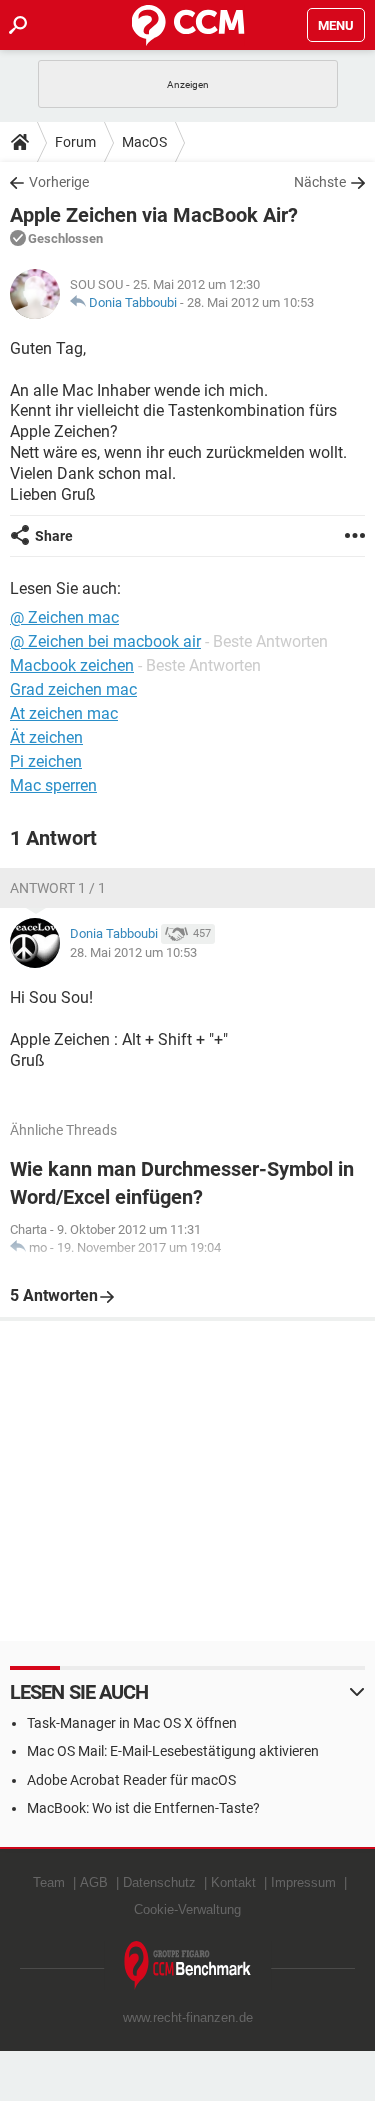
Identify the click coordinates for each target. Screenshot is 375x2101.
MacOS (144, 142)
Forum (75, 142)
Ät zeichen (46, 737)
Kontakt (233, 1882)
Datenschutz (159, 1882)
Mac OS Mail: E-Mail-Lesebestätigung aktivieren (173, 1751)
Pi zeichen (46, 761)
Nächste (320, 182)
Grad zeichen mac (73, 689)
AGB (94, 1882)
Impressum (303, 1882)
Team (49, 1882)
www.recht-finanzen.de (188, 2017)
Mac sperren (53, 785)
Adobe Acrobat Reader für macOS (131, 1780)
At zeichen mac (64, 713)
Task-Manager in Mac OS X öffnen (132, 1723)
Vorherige (59, 182)
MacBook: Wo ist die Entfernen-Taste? (143, 1808)
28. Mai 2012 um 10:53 (250, 302)
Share (54, 536)
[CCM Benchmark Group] (188, 1965)
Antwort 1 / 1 (58, 888)
